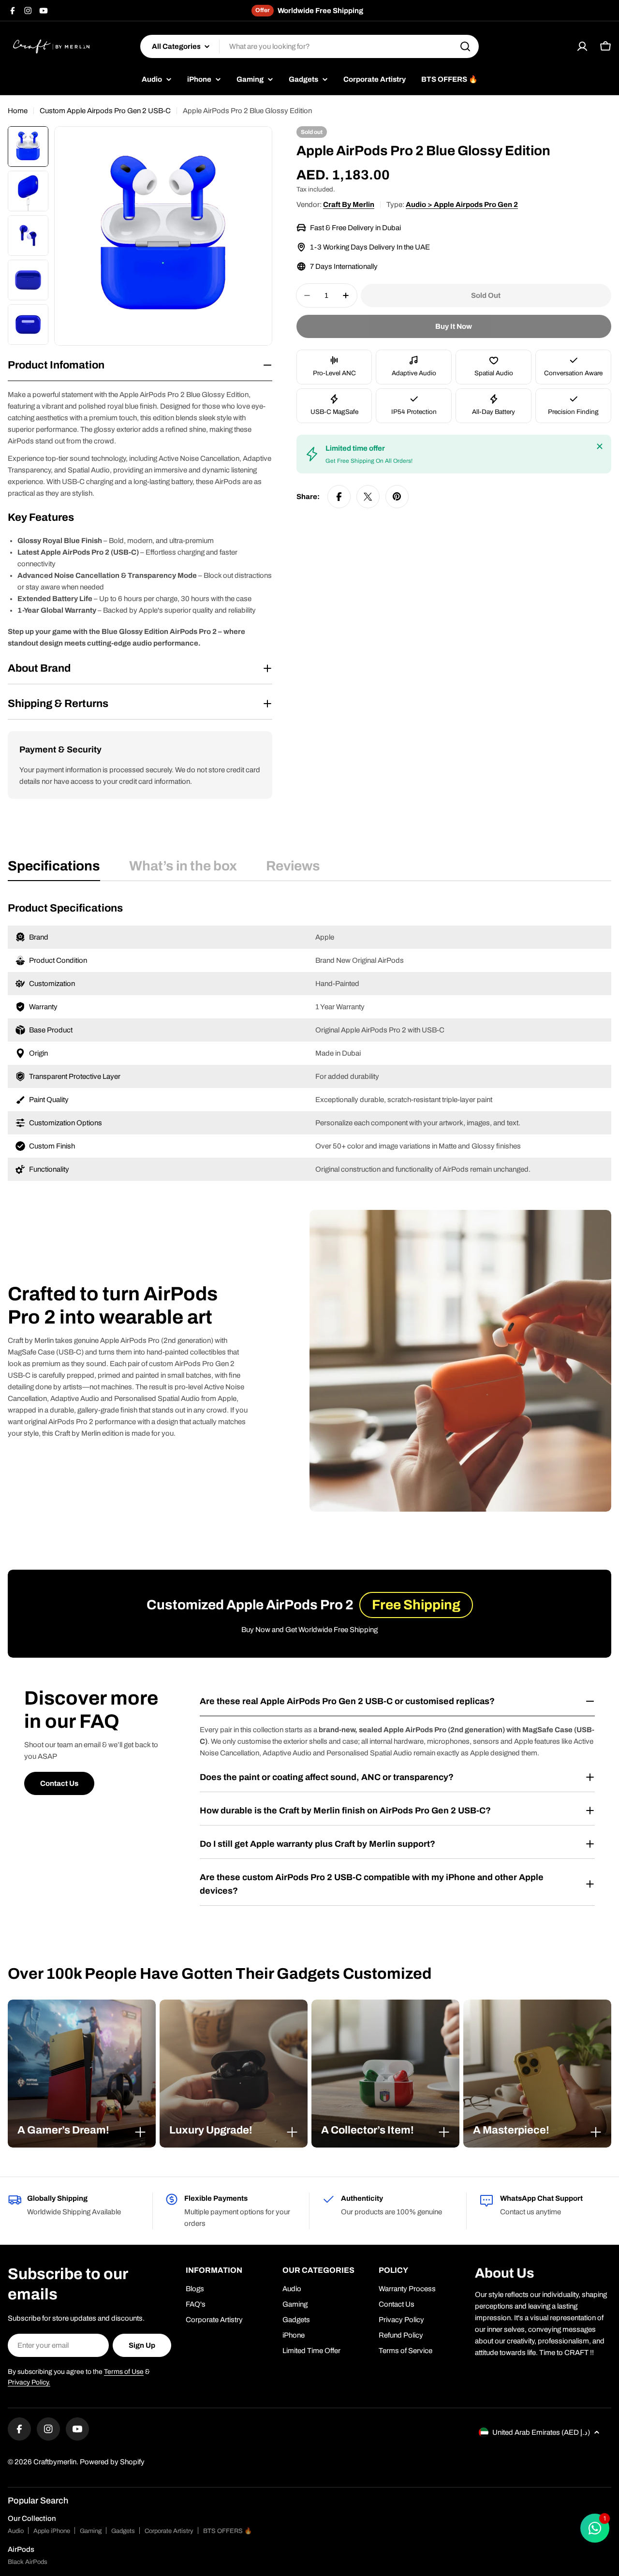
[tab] (54, 869)
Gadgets (123, 2531)
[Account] (582, 46)
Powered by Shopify (112, 2462)
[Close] (600, 446)
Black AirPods (28, 2562)
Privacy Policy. (29, 2382)
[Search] (465, 46)
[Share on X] (368, 497)
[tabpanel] (309, 1041)
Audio (16, 2531)
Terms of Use (124, 2372)
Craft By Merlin (349, 205)
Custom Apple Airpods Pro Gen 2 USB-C (105, 111)
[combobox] (309, 46)
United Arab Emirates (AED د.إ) (541, 2432)
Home (18, 111)
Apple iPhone (52, 2531)
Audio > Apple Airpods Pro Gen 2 (462, 205)
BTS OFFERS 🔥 (228, 2531)
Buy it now (454, 326)
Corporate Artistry (169, 2531)
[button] (82, 2130)
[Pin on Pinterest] (397, 497)
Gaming (91, 2531)
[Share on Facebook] (339, 497)
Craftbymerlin (55, 2462)
